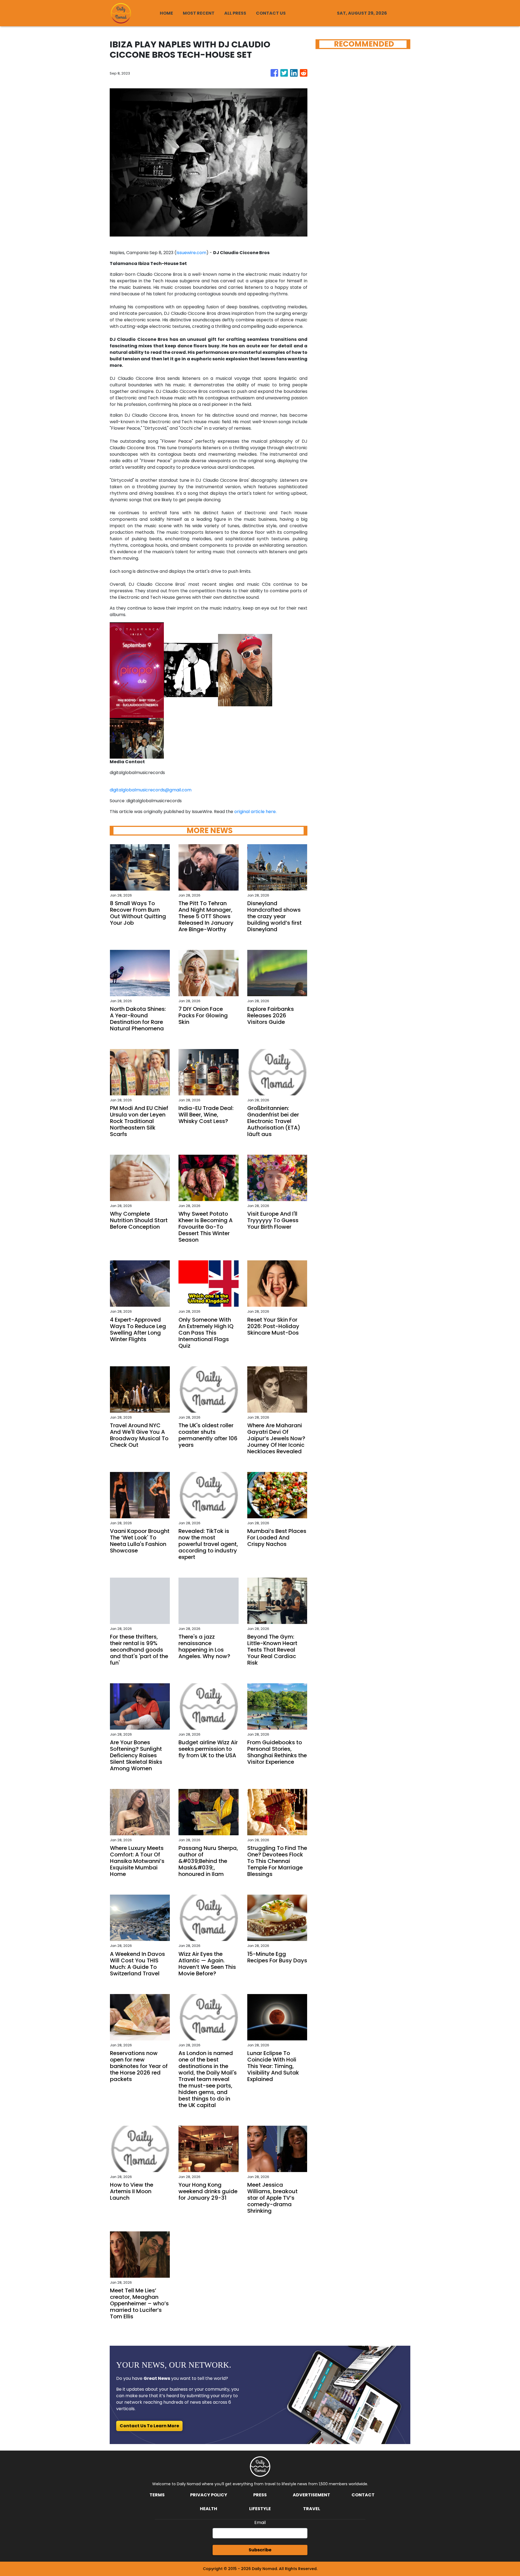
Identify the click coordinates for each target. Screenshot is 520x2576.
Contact (363, 2495)
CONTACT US (271, 13)
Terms (157, 2495)
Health (209, 2509)
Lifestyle (260, 2509)
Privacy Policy (209, 2495)
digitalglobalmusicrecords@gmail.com (151, 790)
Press (260, 2495)
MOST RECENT (199, 13)
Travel (312, 2509)
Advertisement (311, 2495)
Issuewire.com (191, 253)
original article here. (255, 812)
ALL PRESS (235, 13)
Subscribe (260, 2550)
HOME (166, 13)
